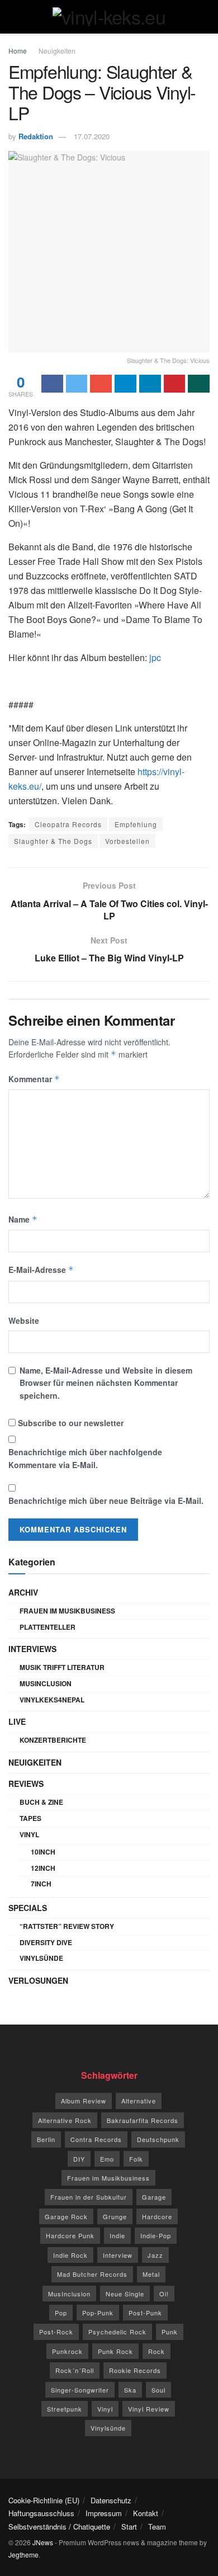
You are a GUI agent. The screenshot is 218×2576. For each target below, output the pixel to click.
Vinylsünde (41, 1958)
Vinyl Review (149, 2409)
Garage (154, 2197)
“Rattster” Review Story (67, 1926)
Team (157, 2527)
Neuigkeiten (57, 51)
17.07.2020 (92, 136)
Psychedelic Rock (117, 2332)
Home (18, 51)
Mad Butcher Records (92, 2274)
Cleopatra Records (68, 824)
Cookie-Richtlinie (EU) (44, 2500)
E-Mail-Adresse (41, 1270)
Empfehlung (136, 824)
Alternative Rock (65, 2120)
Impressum (104, 2513)
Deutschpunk (158, 2139)
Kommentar (34, 1079)
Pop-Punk (98, 2313)
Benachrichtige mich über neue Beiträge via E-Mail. (106, 1501)
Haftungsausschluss (41, 2513)
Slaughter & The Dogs (53, 841)
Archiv (23, 1592)
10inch (43, 1852)
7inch (41, 1884)
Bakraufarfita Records (143, 2120)
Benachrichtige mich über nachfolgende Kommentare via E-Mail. (85, 1458)
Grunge (115, 2216)
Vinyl (29, 1834)
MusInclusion (46, 1683)
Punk (170, 2332)
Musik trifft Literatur (62, 1667)
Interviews (32, 1649)
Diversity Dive (46, 1942)
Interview (118, 2255)
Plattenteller (48, 1627)
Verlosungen (38, 1980)
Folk (136, 2159)
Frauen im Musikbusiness (67, 1611)
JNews (43, 2542)
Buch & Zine (41, 1802)
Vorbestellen (127, 841)
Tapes (30, 1818)
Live (17, 1721)
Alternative (139, 2101)
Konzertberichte (53, 1740)
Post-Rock (56, 2332)
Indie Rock (70, 2255)
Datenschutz (111, 2500)
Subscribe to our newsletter (70, 1423)
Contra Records (96, 2139)
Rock (157, 2351)
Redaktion (36, 136)
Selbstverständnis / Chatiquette (59, 2527)
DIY (79, 2159)
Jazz (155, 2255)
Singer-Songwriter (80, 2390)
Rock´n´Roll (75, 2370)
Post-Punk (145, 2313)
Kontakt (146, 2513)
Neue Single (125, 2294)
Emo (107, 2159)
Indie (117, 2235)
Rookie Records (135, 2370)
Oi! (164, 2294)
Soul (158, 2390)
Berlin (46, 2139)
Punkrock (67, 2351)
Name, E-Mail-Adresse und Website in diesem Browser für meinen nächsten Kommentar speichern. (106, 1383)
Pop (61, 2313)
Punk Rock (115, 2351)
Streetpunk (65, 2409)
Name (23, 1219)
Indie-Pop (156, 2235)
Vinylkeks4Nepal (52, 1700)
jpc (155, 657)
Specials (28, 1908)
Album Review (84, 2101)
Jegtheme (23, 2554)
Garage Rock (66, 2216)
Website (24, 1320)
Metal (151, 2274)
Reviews (26, 1784)
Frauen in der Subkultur (89, 2197)
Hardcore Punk (70, 2235)
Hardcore (157, 2216)
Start (129, 2527)
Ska (130, 2390)
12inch (43, 1868)
